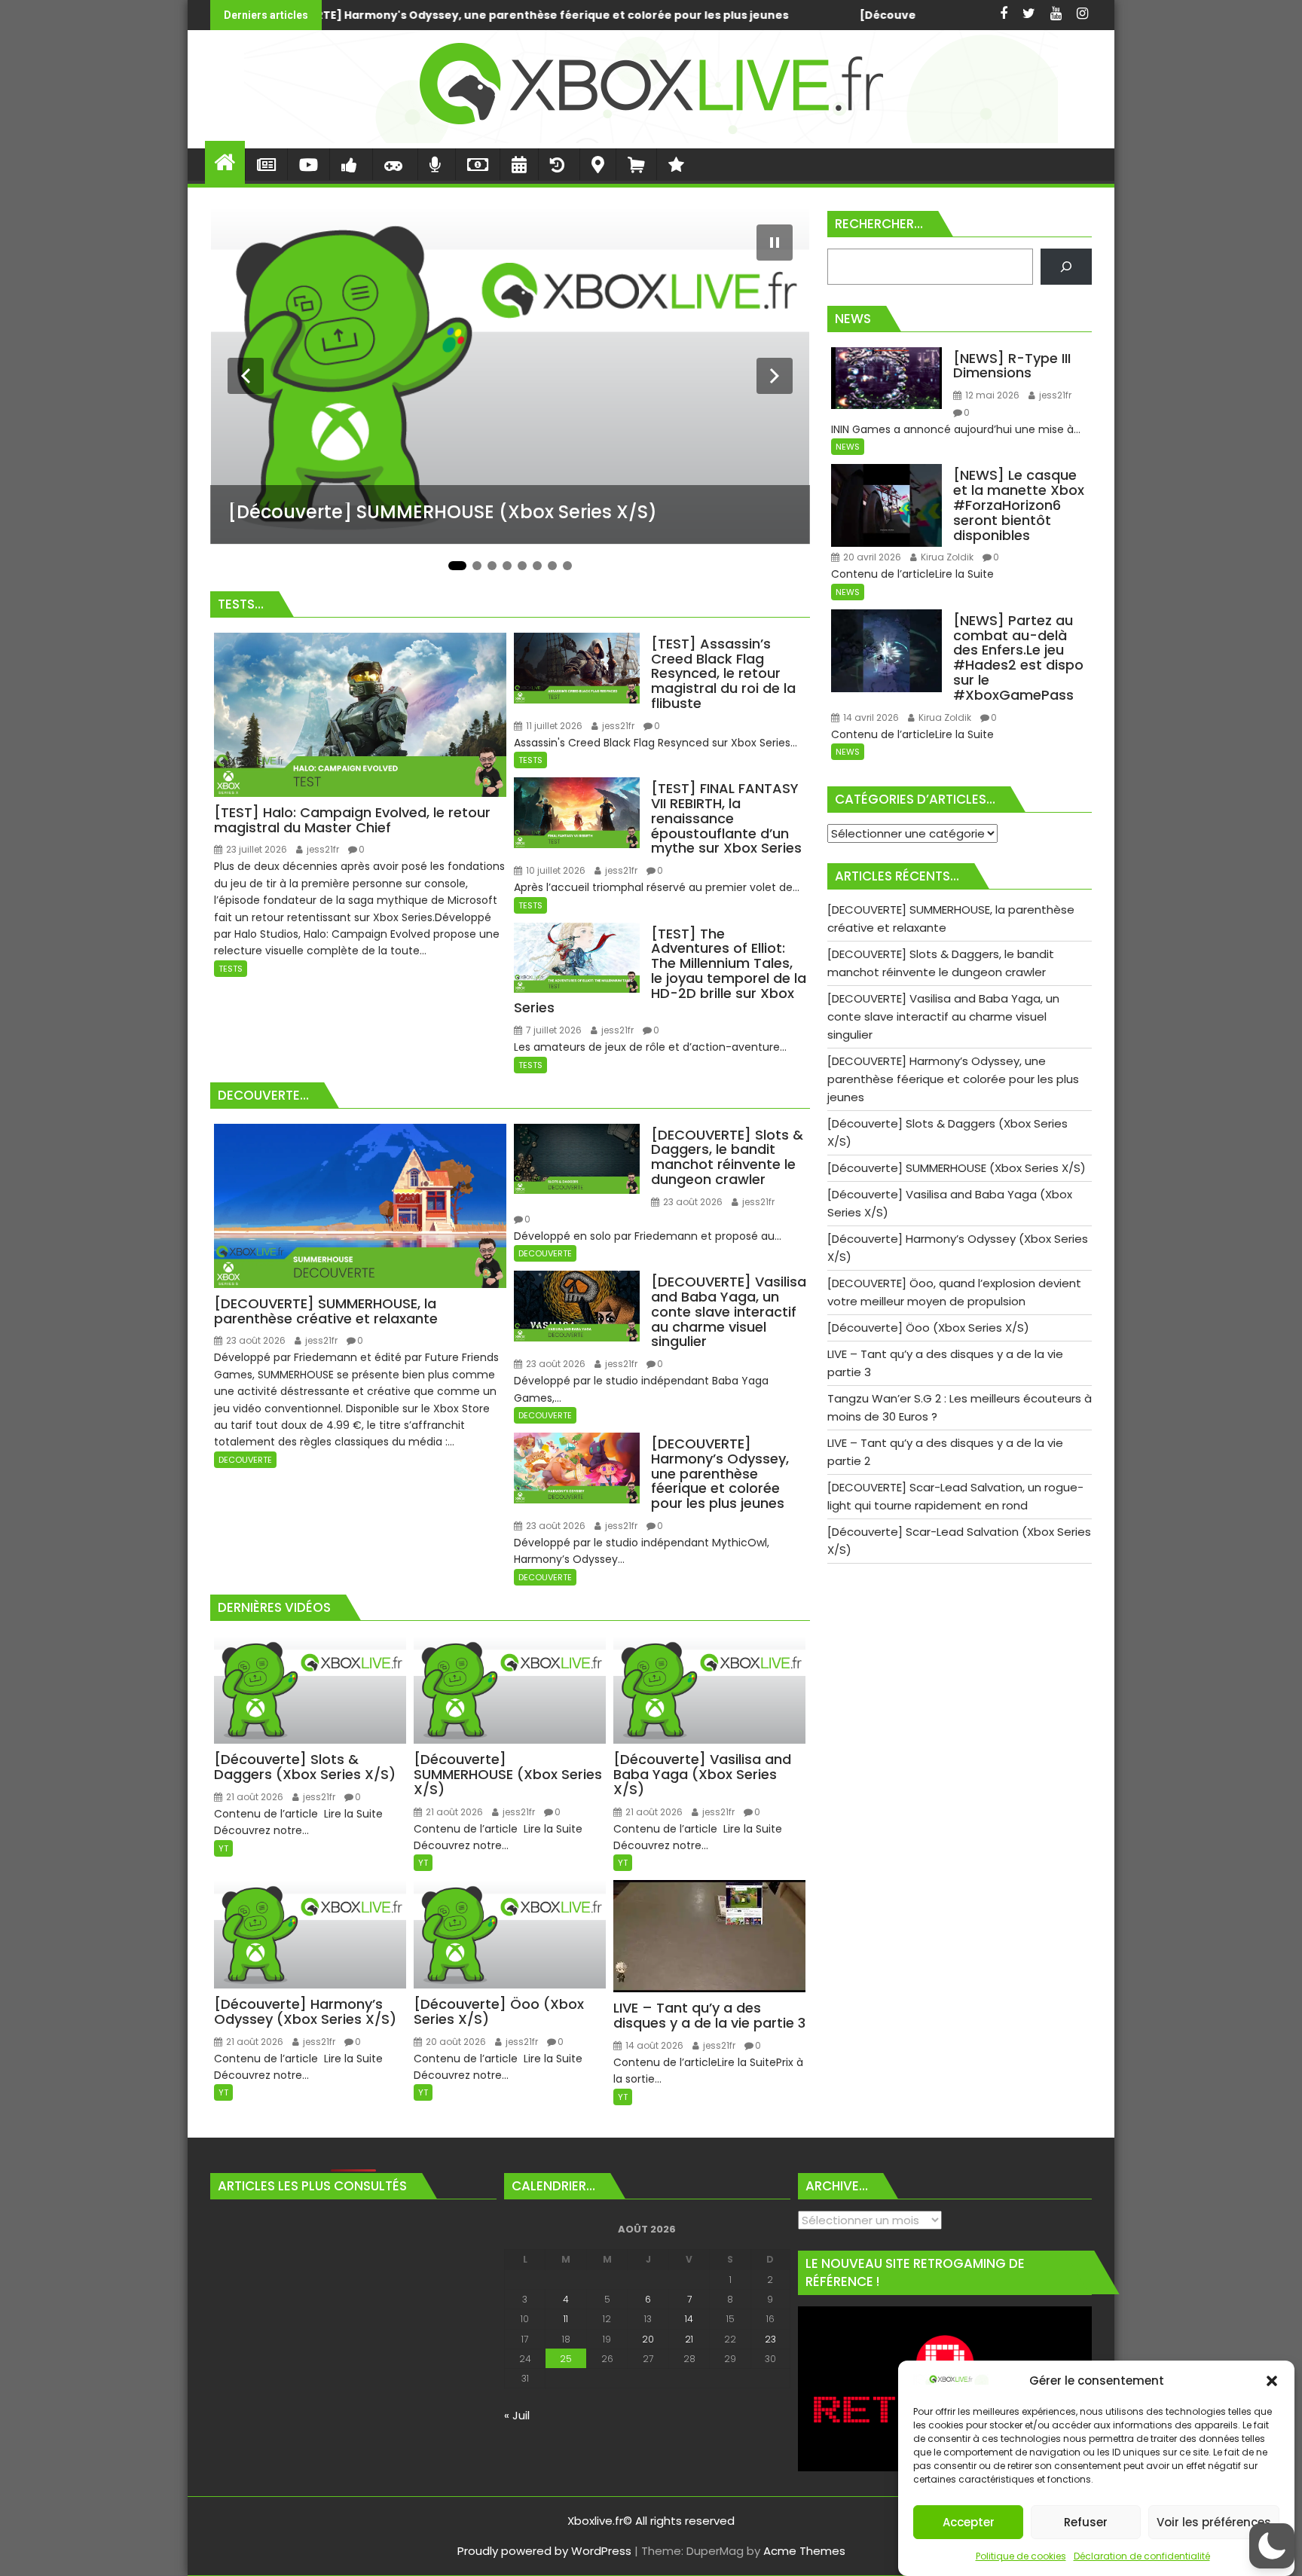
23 (770, 2339)
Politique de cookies (1021, 2556)
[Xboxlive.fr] (651, 139)
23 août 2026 (255, 1340)
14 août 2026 (653, 2045)
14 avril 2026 (870, 717)
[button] (1272, 2381)
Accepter (969, 2522)
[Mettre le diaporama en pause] (775, 243)
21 (689, 2339)
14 (689, 2319)
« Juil (517, 2415)
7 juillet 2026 (553, 1030)
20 (648, 2339)
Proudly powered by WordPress (544, 2551)
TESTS (231, 969)
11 (566, 2319)
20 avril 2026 (871, 557)
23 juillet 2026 (255, 849)
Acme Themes (804, 2551)
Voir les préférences (1214, 2522)
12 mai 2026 (991, 395)
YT (223, 1848)
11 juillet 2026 (553, 726)
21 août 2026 (254, 1797)
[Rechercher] (1066, 267)
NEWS (848, 447)
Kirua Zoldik (946, 557)
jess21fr (322, 849)
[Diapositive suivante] (775, 376)
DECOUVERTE (245, 1460)
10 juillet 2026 (555, 870)
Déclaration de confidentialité (1142, 2556)
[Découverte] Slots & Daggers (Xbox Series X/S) (499, 15)
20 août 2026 (455, 2042)
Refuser (1086, 2522)
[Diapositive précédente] (246, 376)
